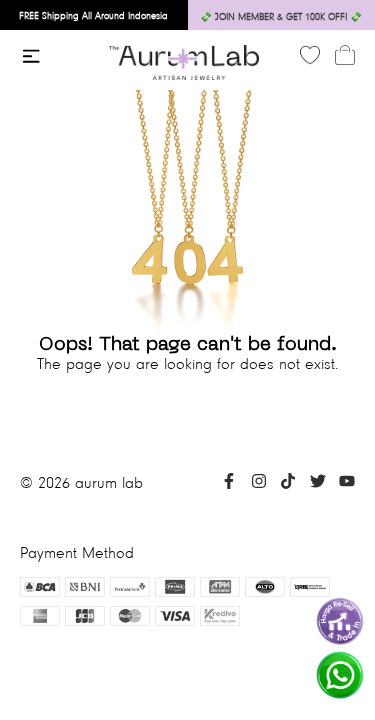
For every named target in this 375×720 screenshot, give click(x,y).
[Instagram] (259, 483)
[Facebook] (229, 483)
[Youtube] (347, 483)
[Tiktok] (288, 483)
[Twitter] (318, 483)
